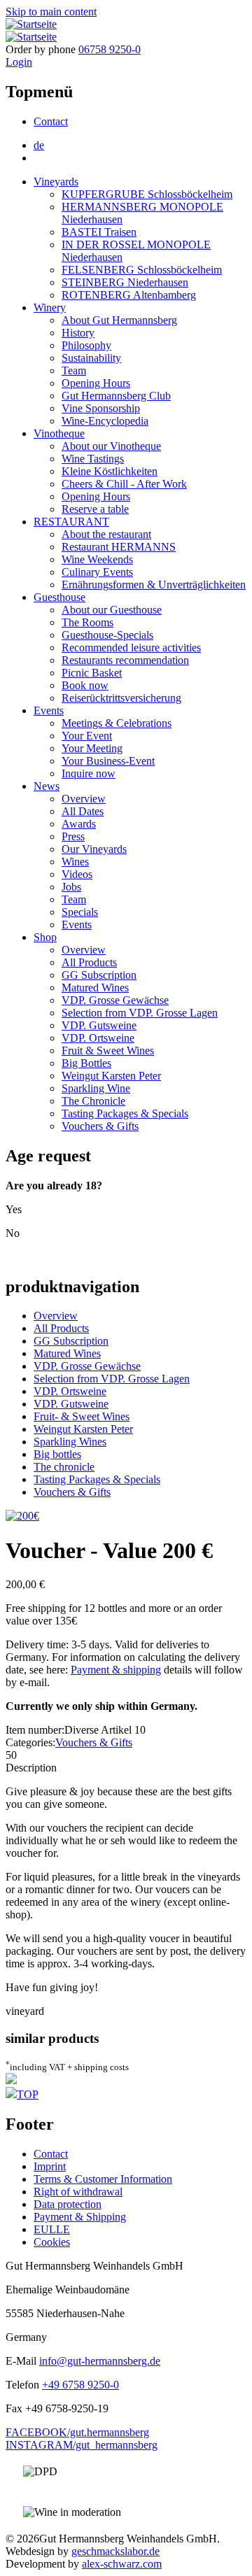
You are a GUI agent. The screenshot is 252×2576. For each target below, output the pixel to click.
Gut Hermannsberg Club (116, 396)
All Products (89, 962)
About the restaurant (106, 534)
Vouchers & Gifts (100, 1126)
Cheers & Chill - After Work (124, 484)
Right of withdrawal (78, 2192)
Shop (45, 937)
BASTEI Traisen (99, 232)
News (47, 786)
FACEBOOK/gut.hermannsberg (77, 2432)
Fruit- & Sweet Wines (82, 1416)
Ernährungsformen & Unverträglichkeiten (154, 585)
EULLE (52, 2229)
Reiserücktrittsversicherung (121, 698)
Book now (85, 685)
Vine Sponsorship (101, 408)
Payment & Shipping (80, 2217)
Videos (77, 874)
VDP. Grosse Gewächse (115, 1000)
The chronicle (64, 1467)
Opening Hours (96, 383)
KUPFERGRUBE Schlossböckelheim (147, 194)
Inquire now (89, 773)
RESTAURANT (71, 522)
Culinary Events (97, 572)
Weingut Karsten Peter (111, 1076)
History (78, 333)
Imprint (50, 2166)
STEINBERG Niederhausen (125, 282)
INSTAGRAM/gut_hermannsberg (82, 2445)
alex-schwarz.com (122, 2564)
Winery (50, 307)
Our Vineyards (94, 849)
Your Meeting (92, 748)
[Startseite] (31, 24)
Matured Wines (95, 988)
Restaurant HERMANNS (119, 547)
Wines (75, 862)
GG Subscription (99, 975)
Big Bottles (86, 1063)
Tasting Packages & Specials (125, 1113)
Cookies (52, 2242)
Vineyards (56, 182)
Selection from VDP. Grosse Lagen (140, 1013)
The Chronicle (93, 1101)
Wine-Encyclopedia (105, 421)
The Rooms (87, 622)
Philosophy (86, 345)
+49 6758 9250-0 (80, 2385)
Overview (84, 799)
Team (74, 370)
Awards (79, 824)
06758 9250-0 (110, 49)
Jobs (71, 887)
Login (19, 62)
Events (49, 710)
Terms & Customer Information (103, 2179)
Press (73, 836)
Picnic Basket (92, 673)
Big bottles (57, 1454)
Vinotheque (59, 433)
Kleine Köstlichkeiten (110, 471)
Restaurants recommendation (125, 660)
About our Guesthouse (112, 610)
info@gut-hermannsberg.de (100, 2361)
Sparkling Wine (96, 1088)
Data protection (68, 2204)
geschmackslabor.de (115, 2551)
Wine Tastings (93, 459)
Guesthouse (59, 597)
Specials (80, 912)
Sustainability (91, 358)
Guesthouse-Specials (107, 635)
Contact (51, 121)
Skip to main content (51, 12)
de (39, 145)
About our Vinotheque (111, 446)
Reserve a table (95, 509)
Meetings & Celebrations (117, 723)
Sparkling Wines (70, 1442)
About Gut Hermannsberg (119, 320)
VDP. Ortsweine (98, 1038)
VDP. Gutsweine (99, 1025)
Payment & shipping (116, 1670)
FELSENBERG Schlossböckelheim (142, 270)
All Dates (83, 811)
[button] (22, 1516)
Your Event (87, 736)
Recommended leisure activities (131, 647)
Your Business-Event (108, 761)
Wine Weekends (97, 559)
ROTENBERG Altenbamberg (129, 295)
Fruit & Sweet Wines (108, 1050)
